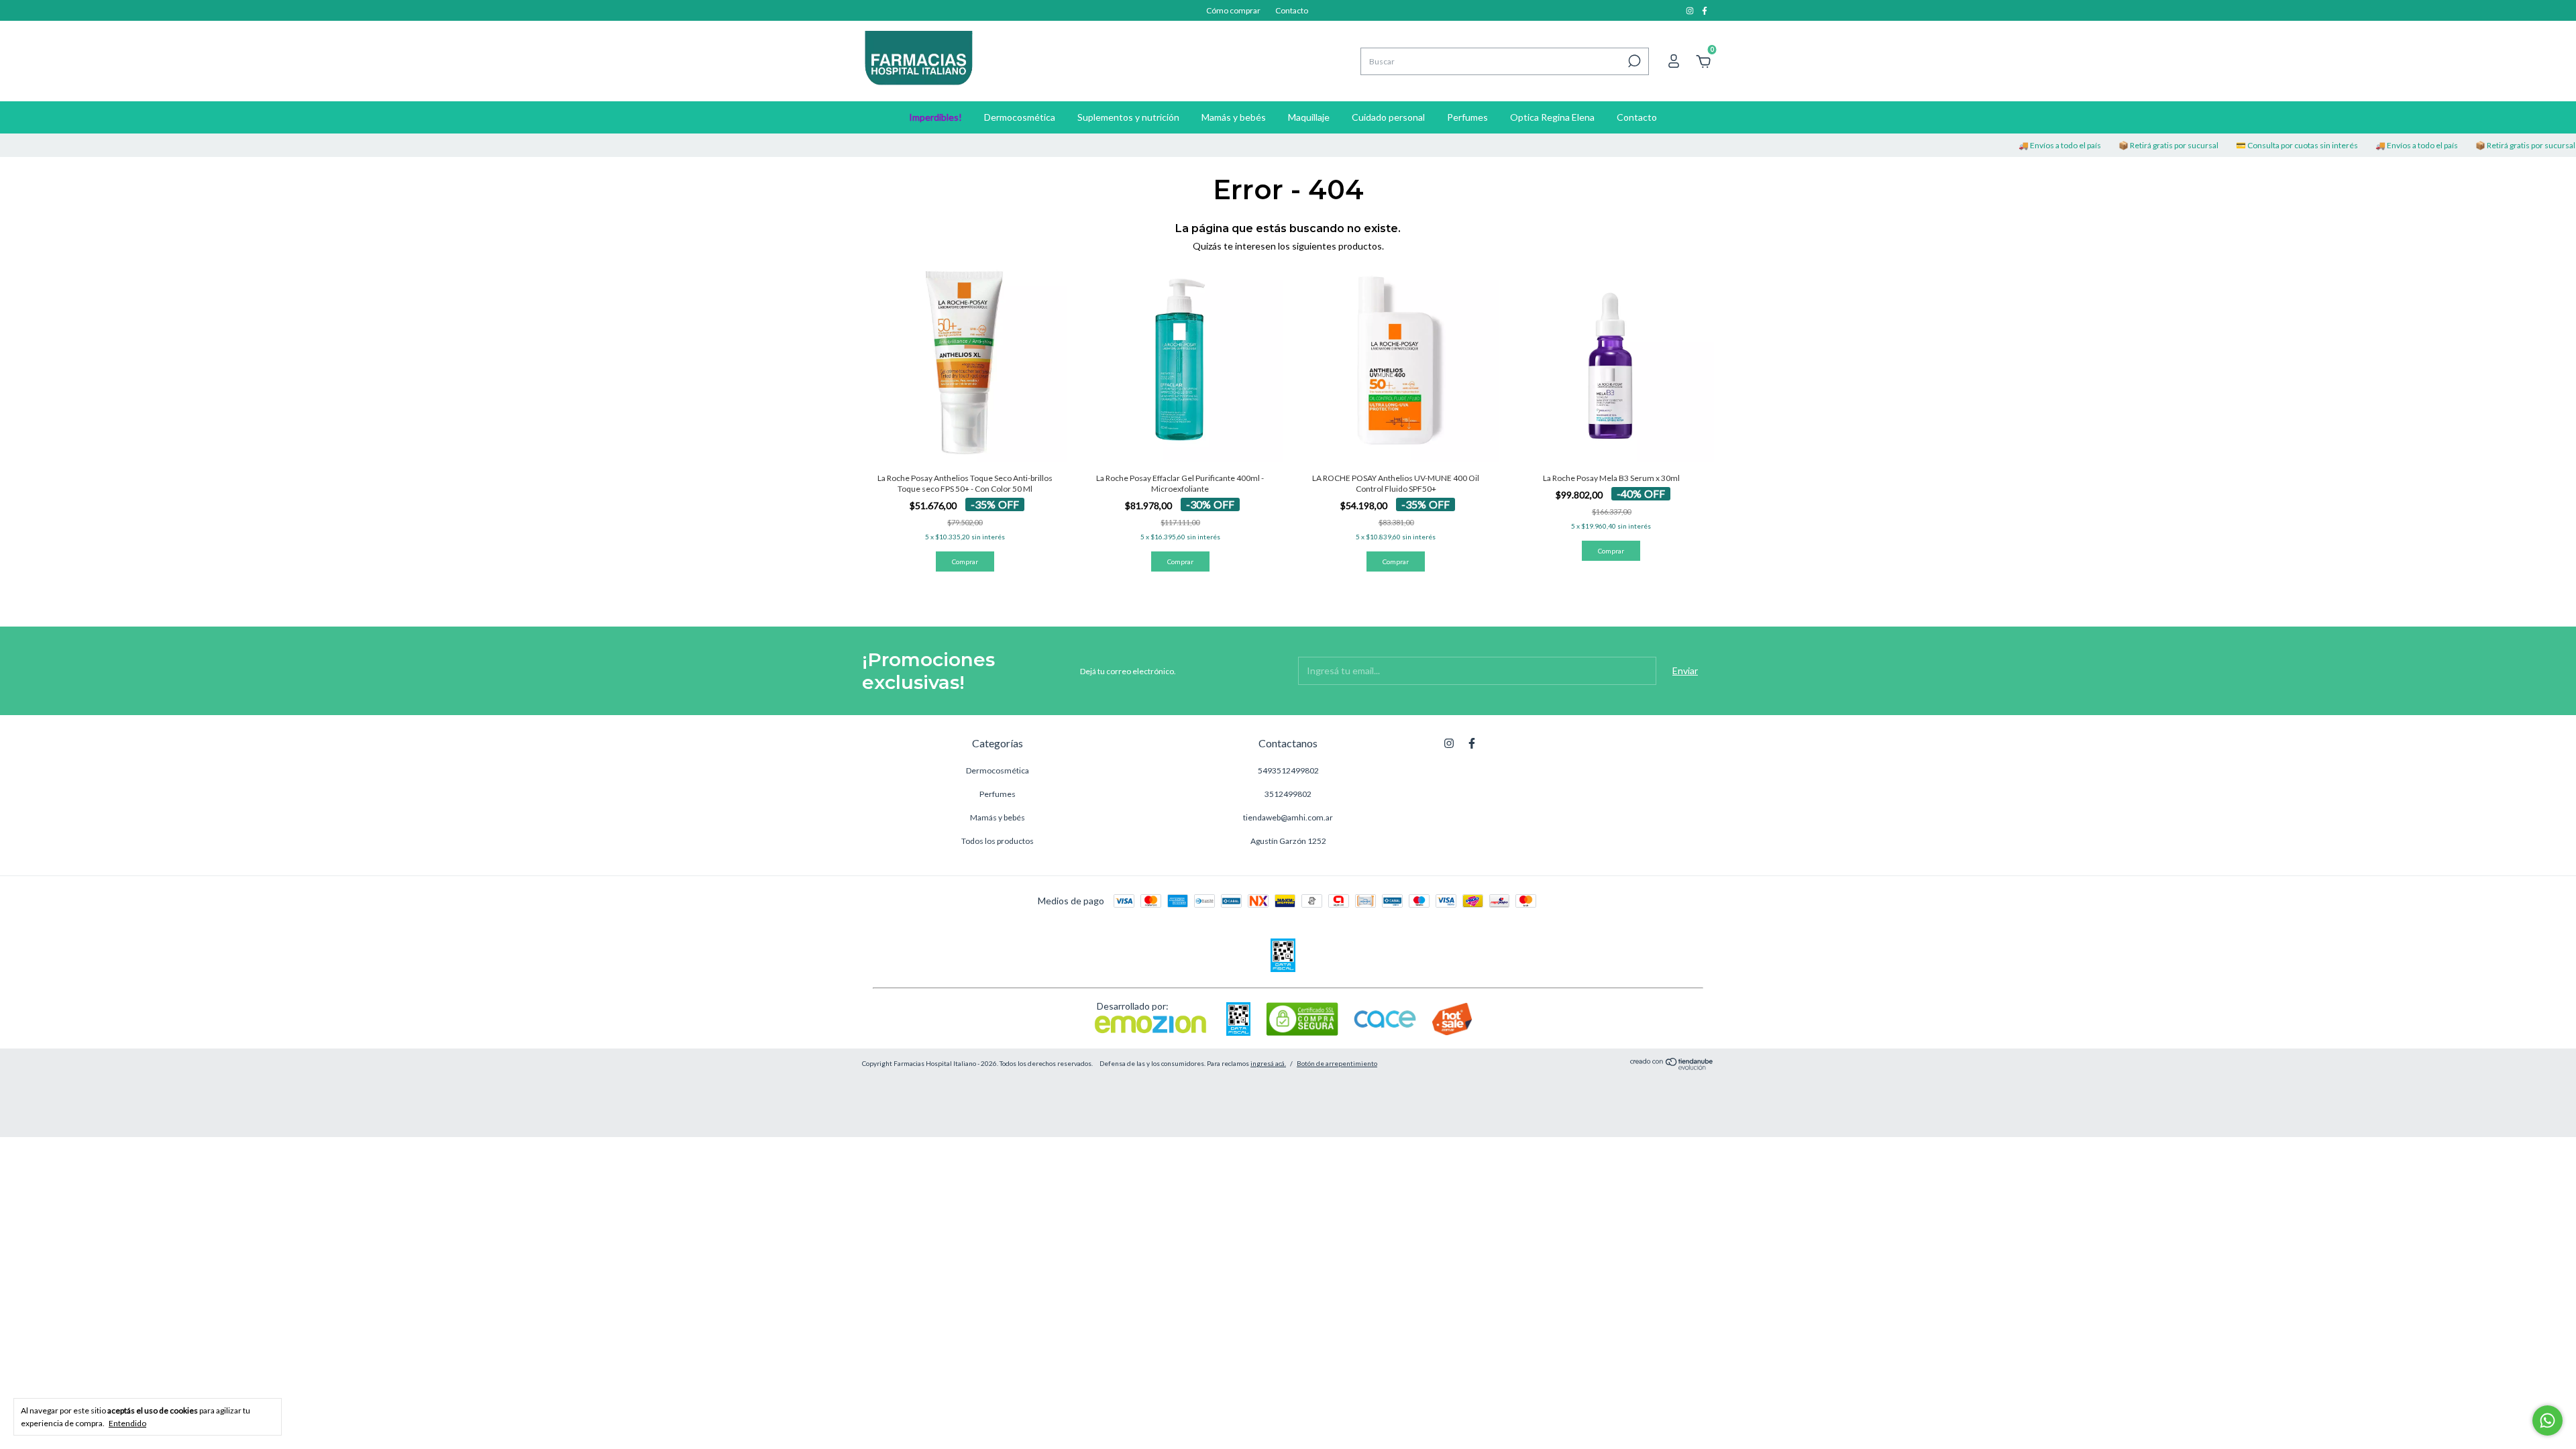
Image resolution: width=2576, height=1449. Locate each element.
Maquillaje (1309, 117)
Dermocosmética (1020, 117)
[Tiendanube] (1672, 1066)
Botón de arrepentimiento (1337, 1063)
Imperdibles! (935, 117)
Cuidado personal (1388, 117)
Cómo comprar (1233, 10)
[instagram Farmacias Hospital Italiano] (1690, 10)
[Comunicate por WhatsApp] (2547, 1420)
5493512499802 (1288, 770)
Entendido (127, 1423)
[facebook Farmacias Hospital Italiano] (1705, 10)
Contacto (1292, 10)
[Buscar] (1633, 61)
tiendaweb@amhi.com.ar (1288, 817)
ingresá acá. (1268, 1063)
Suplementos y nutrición (1128, 117)
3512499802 (1288, 794)
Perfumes (1467, 117)
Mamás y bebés (1234, 117)
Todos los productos (998, 841)
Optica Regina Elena (1552, 117)
